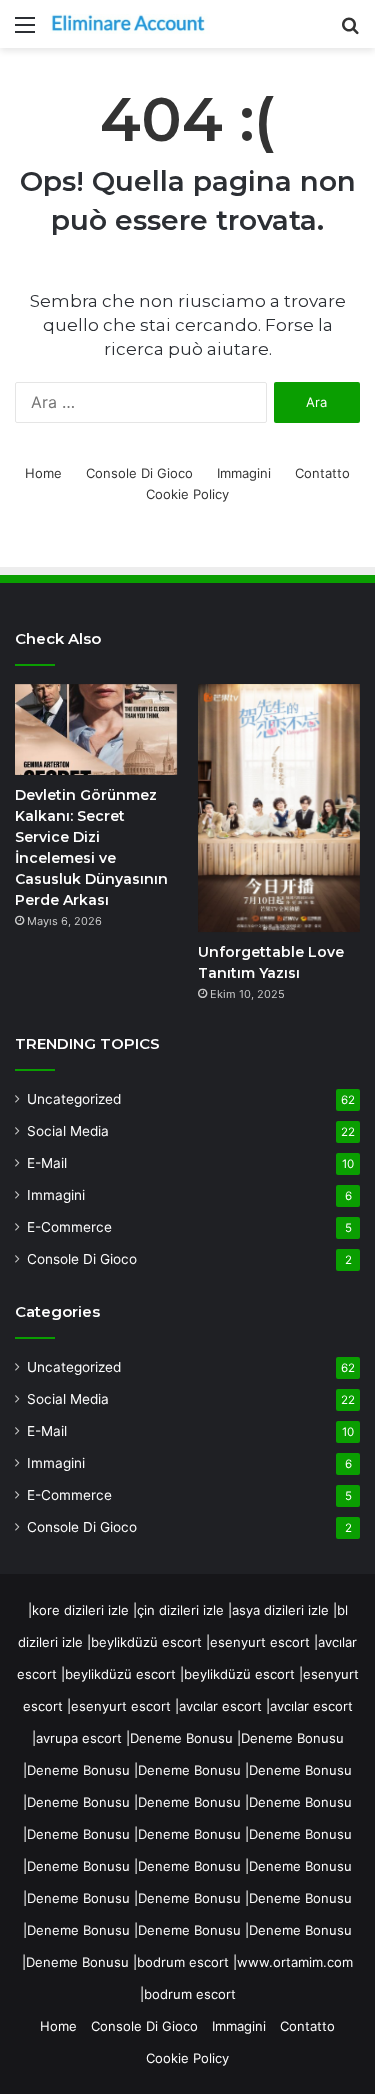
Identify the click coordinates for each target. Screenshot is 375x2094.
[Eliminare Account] (130, 24)
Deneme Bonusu (181, 1738)
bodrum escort (183, 1962)
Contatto (322, 473)
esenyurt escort (260, 1642)
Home (43, 473)
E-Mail (47, 1163)
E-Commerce (69, 1227)
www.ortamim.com (295, 1962)
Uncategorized (74, 1099)
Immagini (244, 473)
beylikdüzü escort (146, 1642)
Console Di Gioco (139, 473)
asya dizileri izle (280, 1610)
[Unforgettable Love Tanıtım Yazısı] (279, 808)
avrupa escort (79, 1738)
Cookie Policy (187, 494)
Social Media (68, 1131)
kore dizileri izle (80, 1610)
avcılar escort (220, 1706)
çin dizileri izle (180, 1610)
